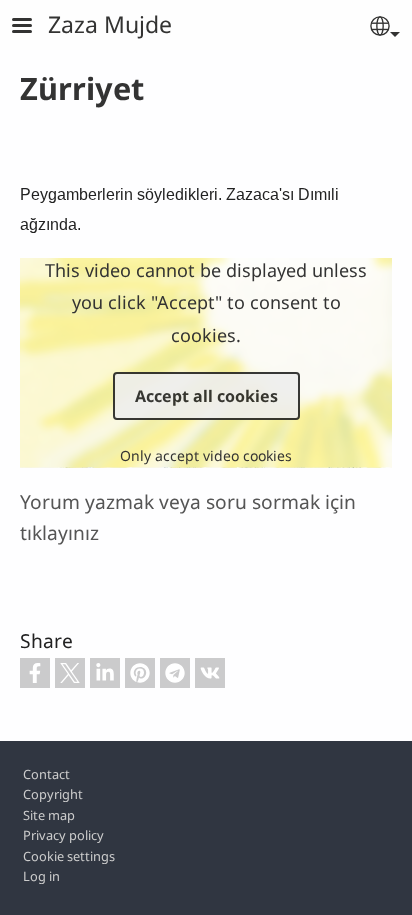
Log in (41, 876)
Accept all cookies (206, 396)
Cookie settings (69, 856)
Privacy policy (63, 835)
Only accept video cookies (206, 455)
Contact (46, 774)
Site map (49, 815)
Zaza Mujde (110, 24)
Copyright (53, 794)
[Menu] (34, 27)
